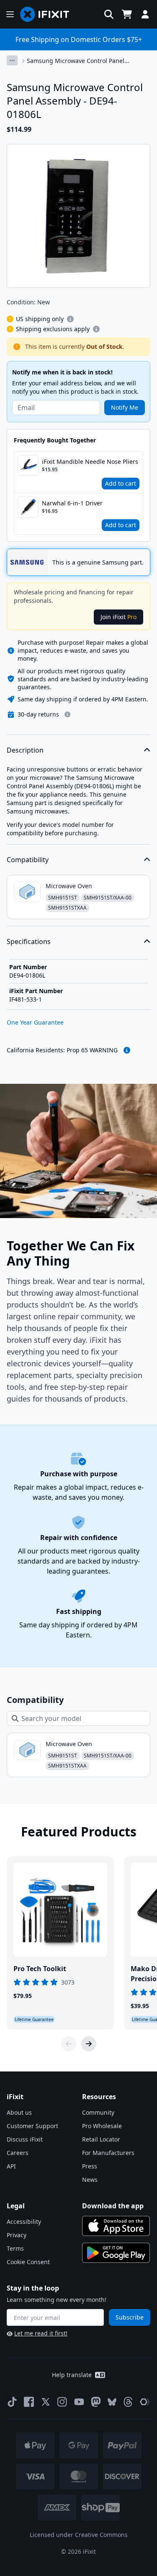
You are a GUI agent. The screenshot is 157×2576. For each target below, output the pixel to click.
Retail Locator (101, 2139)
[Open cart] (127, 14)
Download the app (113, 2206)
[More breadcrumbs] (12, 60)
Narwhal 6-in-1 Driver (72, 503)
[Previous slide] (69, 2044)
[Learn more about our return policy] (67, 714)
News (90, 2180)
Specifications (29, 941)
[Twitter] (46, 2402)
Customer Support (32, 2126)
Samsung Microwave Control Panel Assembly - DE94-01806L (76, 61)
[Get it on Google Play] (116, 2253)
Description (25, 750)
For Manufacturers (108, 2153)
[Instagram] (62, 2402)
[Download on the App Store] (116, 2226)
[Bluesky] (112, 2402)
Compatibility (28, 860)
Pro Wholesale (102, 2126)
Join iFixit (118, 617)
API (11, 2166)
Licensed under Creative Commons (79, 2535)
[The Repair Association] (145, 2402)
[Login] (145, 14)
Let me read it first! (41, 2333)
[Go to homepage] (48, 14)
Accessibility (24, 2222)
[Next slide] (89, 2044)
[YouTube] (79, 2402)
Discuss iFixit (25, 2139)
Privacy (17, 2235)
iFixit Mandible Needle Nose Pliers (90, 462)
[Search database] (109, 14)
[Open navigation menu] (10, 14)
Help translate (72, 2375)
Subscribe (130, 2317)
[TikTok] (12, 2402)
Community (98, 2112)
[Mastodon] (96, 2402)
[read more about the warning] (127, 1050)
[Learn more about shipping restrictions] (70, 319)
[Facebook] (29, 2402)
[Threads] (128, 2402)
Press (90, 2166)
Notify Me (125, 407)
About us (19, 2112)
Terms (15, 2248)
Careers (18, 2153)
